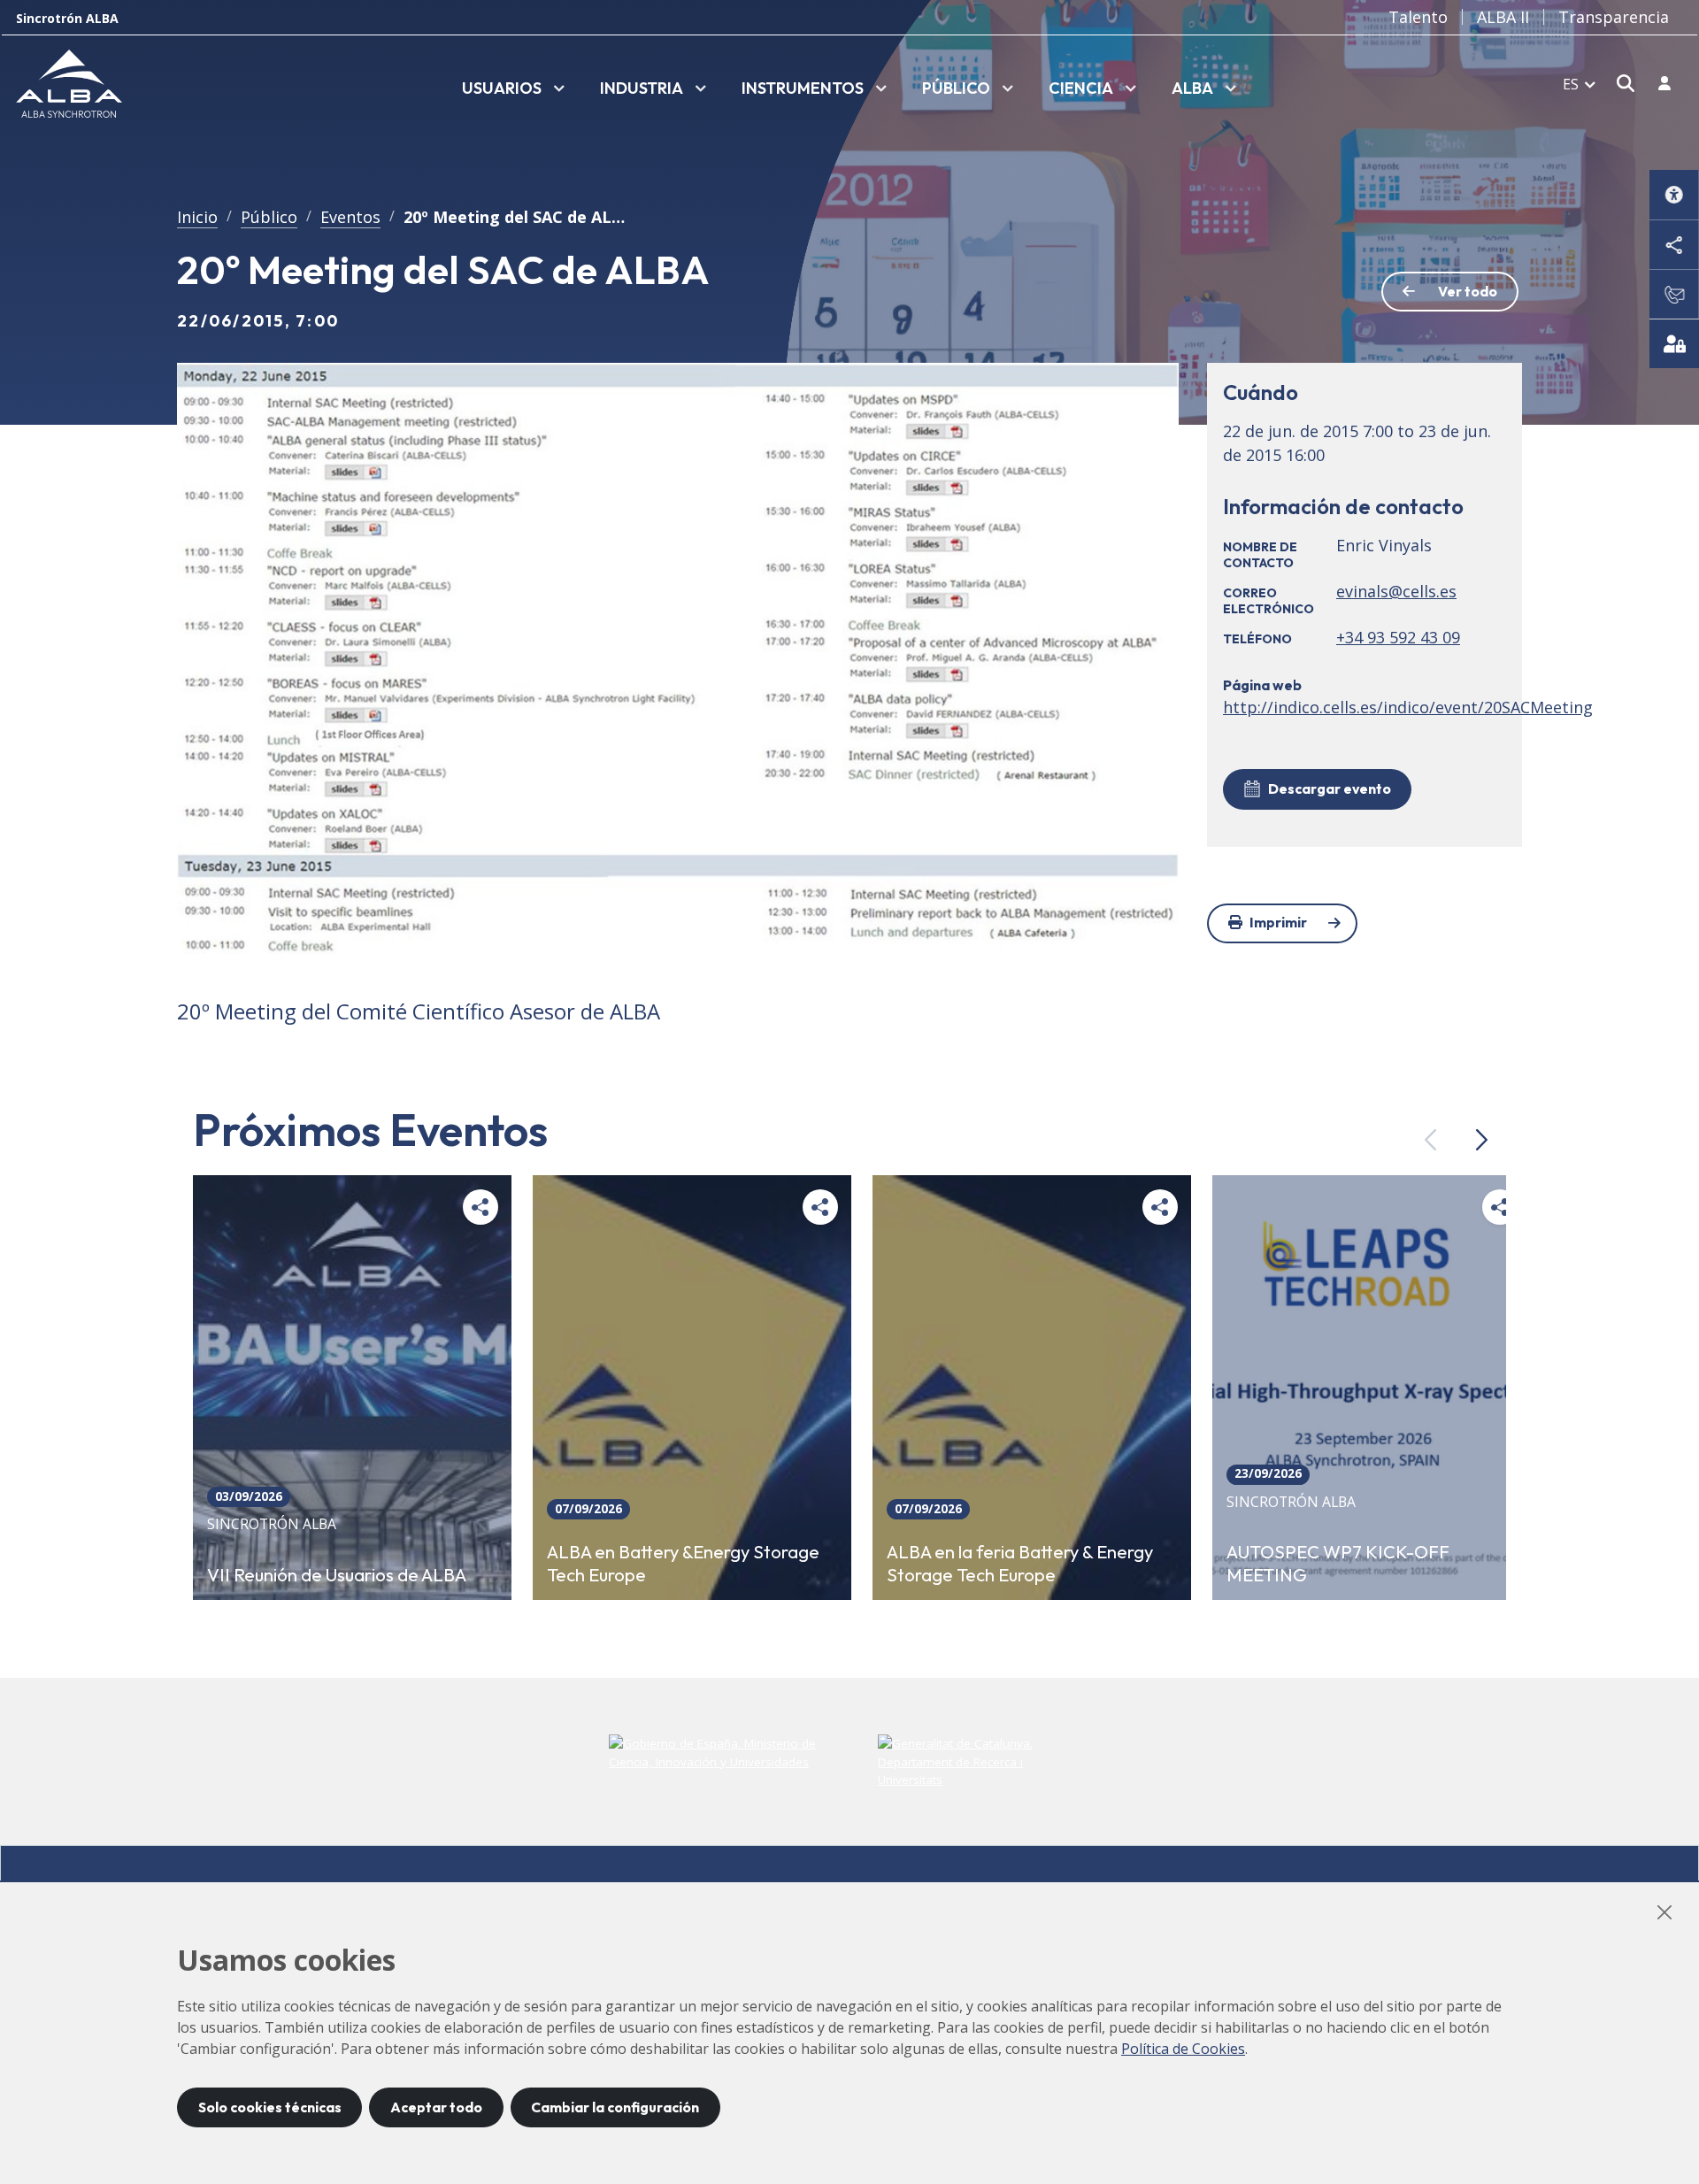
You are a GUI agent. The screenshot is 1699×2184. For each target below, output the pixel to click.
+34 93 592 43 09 (1398, 637)
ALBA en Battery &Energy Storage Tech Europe (683, 1563)
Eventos (350, 217)
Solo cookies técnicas (270, 2107)
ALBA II (1503, 17)
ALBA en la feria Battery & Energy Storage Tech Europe (1020, 1563)
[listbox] (513, 89)
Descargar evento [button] (1330, 788)
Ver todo (1468, 291)
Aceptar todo (436, 2107)
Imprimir (1278, 922)
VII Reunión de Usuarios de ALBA (337, 1575)
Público (269, 217)
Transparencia (1614, 17)
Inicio (197, 217)
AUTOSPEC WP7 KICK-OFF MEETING (1338, 1563)
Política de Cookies (1183, 2049)
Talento (1418, 17)
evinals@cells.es (1396, 591)
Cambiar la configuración (615, 2107)
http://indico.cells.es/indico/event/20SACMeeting (1408, 707)
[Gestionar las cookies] (1674, 343)
